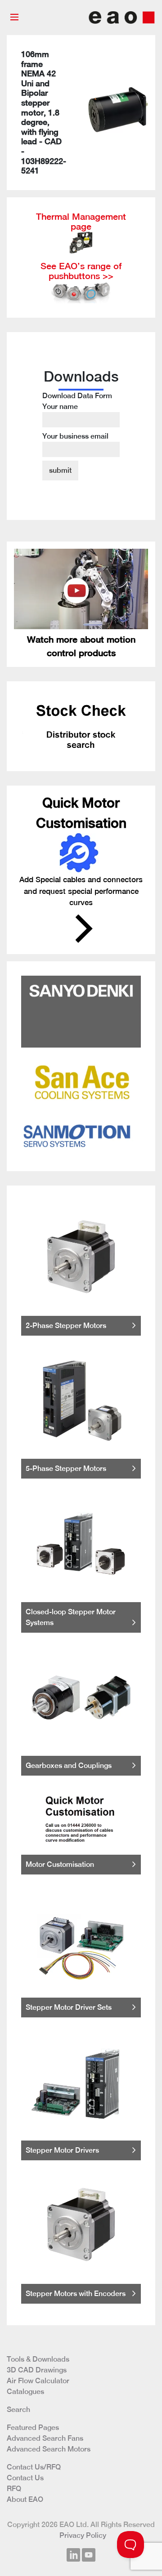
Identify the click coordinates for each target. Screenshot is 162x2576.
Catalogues (25, 2392)
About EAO (25, 2499)
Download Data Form (77, 416)
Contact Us (25, 2478)
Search (18, 2409)
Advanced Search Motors (49, 2449)
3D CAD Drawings (37, 2370)
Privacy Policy (83, 2535)
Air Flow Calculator (38, 2381)
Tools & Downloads (38, 2359)
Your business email (75, 436)
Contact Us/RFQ (34, 2467)
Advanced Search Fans (45, 2438)
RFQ (14, 2489)
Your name (60, 406)
